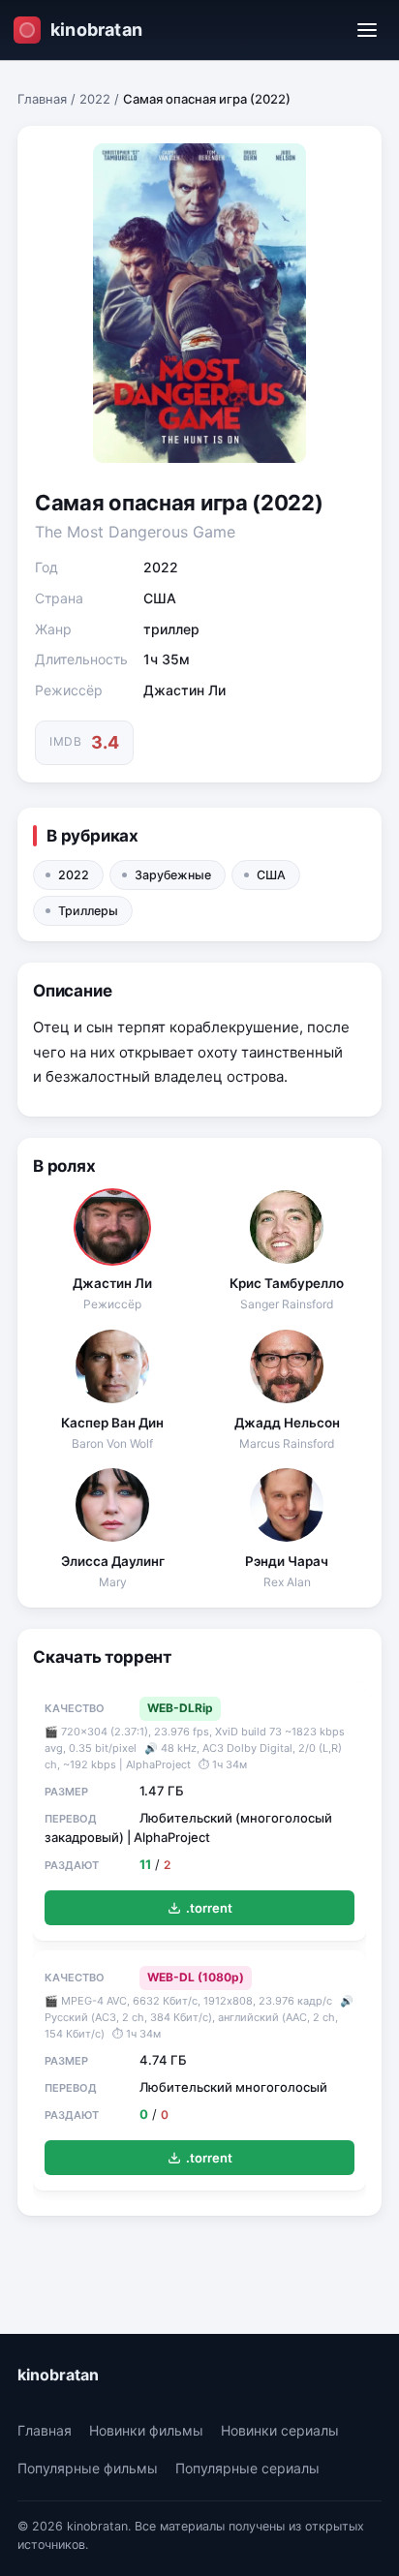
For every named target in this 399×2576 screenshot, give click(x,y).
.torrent (209, 1908)
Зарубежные (173, 875)
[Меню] (367, 30)
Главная (42, 99)
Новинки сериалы (280, 2430)
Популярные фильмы (88, 2468)
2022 (95, 99)
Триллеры (88, 911)
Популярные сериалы (247, 2468)
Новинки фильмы (146, 2430)
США (271, 875)
